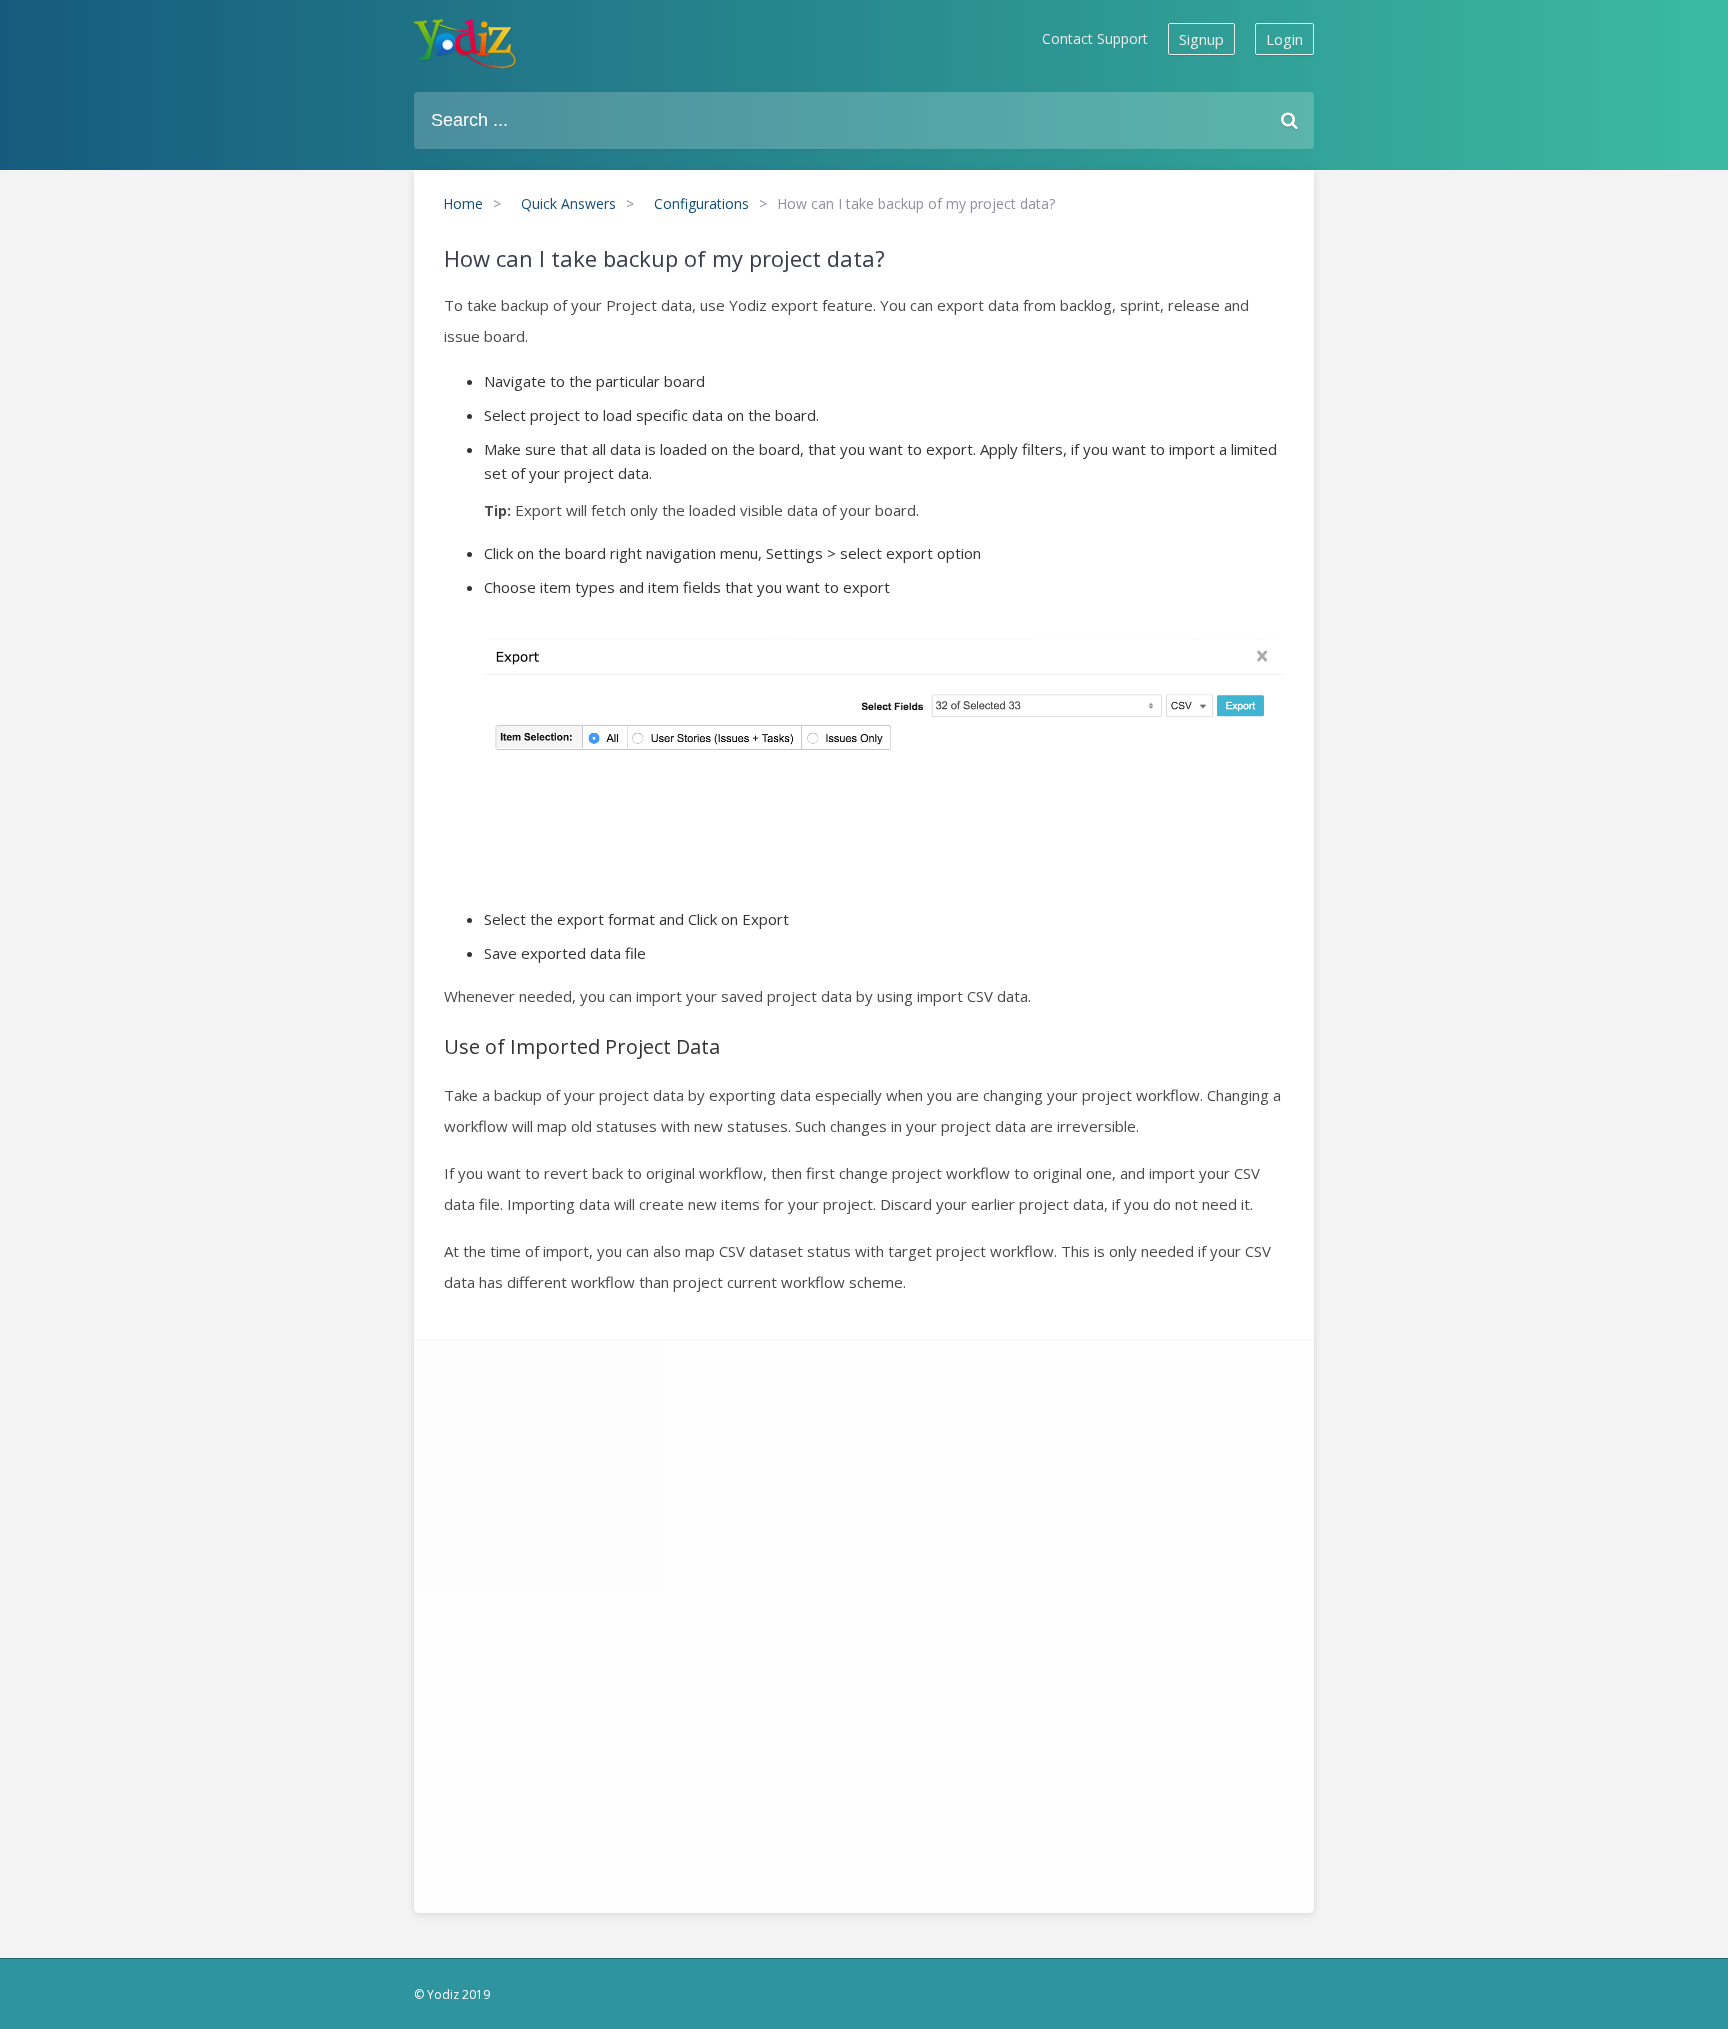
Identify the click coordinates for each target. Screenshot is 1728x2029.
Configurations (701, 203)
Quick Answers (568, 203)
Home (463, 203)
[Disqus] (864, 1621)
